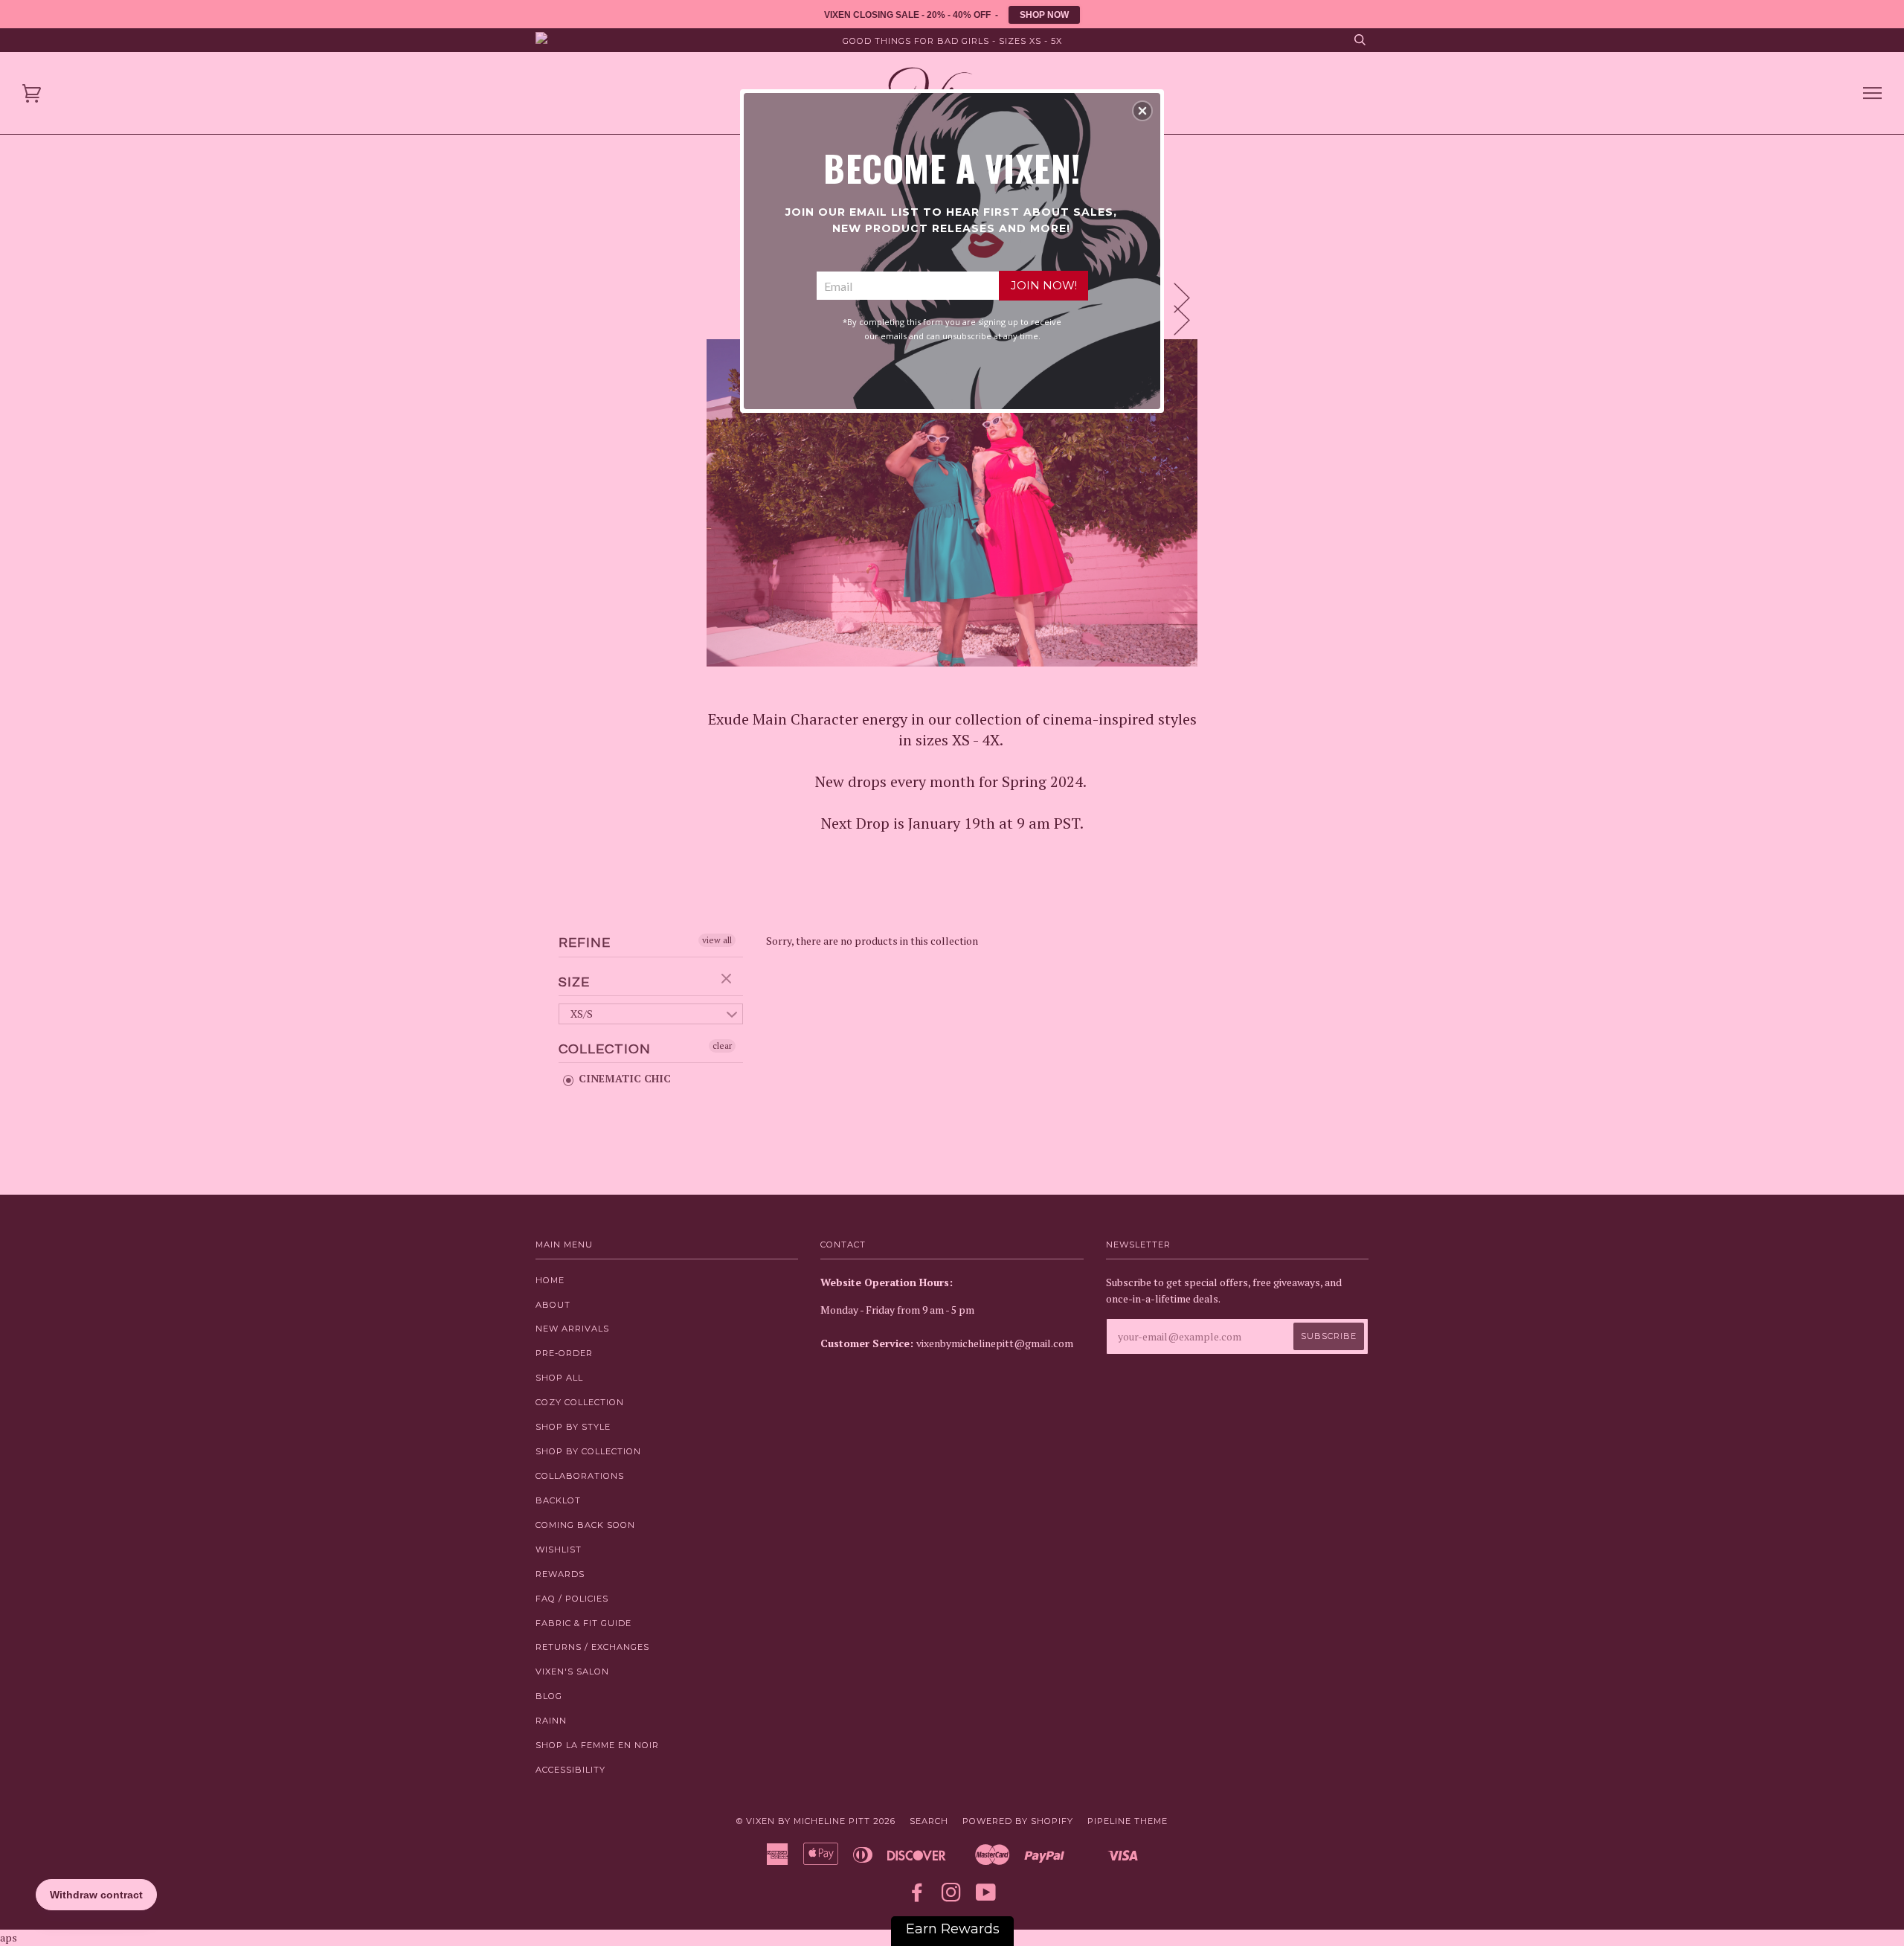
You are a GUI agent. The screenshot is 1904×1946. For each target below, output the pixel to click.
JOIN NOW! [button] (1044, 285)
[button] (1142, 111)
